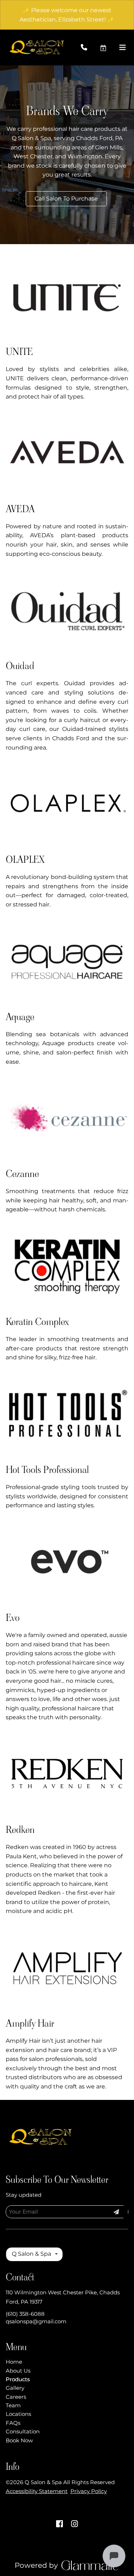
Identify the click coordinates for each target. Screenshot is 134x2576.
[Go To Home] (38, 48)
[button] (109, 48)
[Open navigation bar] (123, 48)
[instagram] (75, 2524)
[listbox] (34, 2254)
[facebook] (60, 2524)
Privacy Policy (89, 2491)
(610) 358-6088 (25, 2314)
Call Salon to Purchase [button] (66, 199)
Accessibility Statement (37, 2491)
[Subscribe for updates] (116, 2212)
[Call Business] (90, 48)
